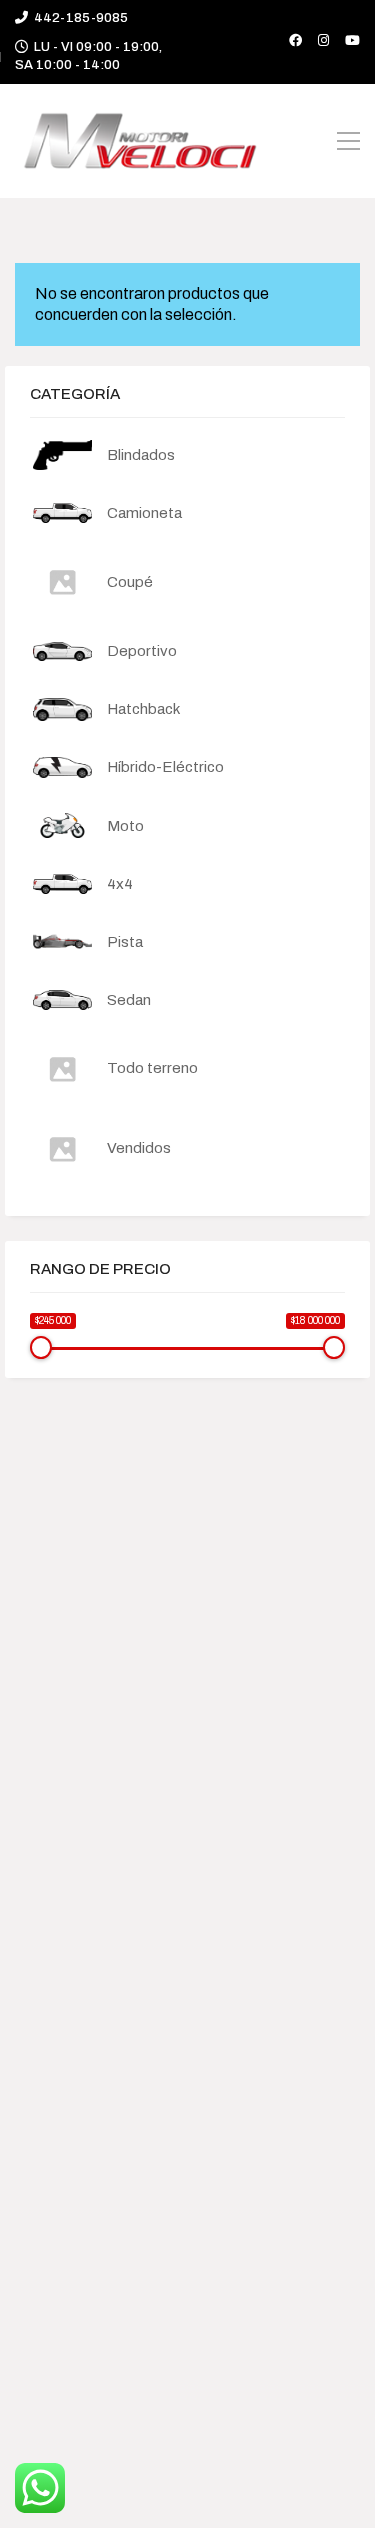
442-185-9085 (81, 18)
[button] (348, 141)
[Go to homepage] (140, 141)
